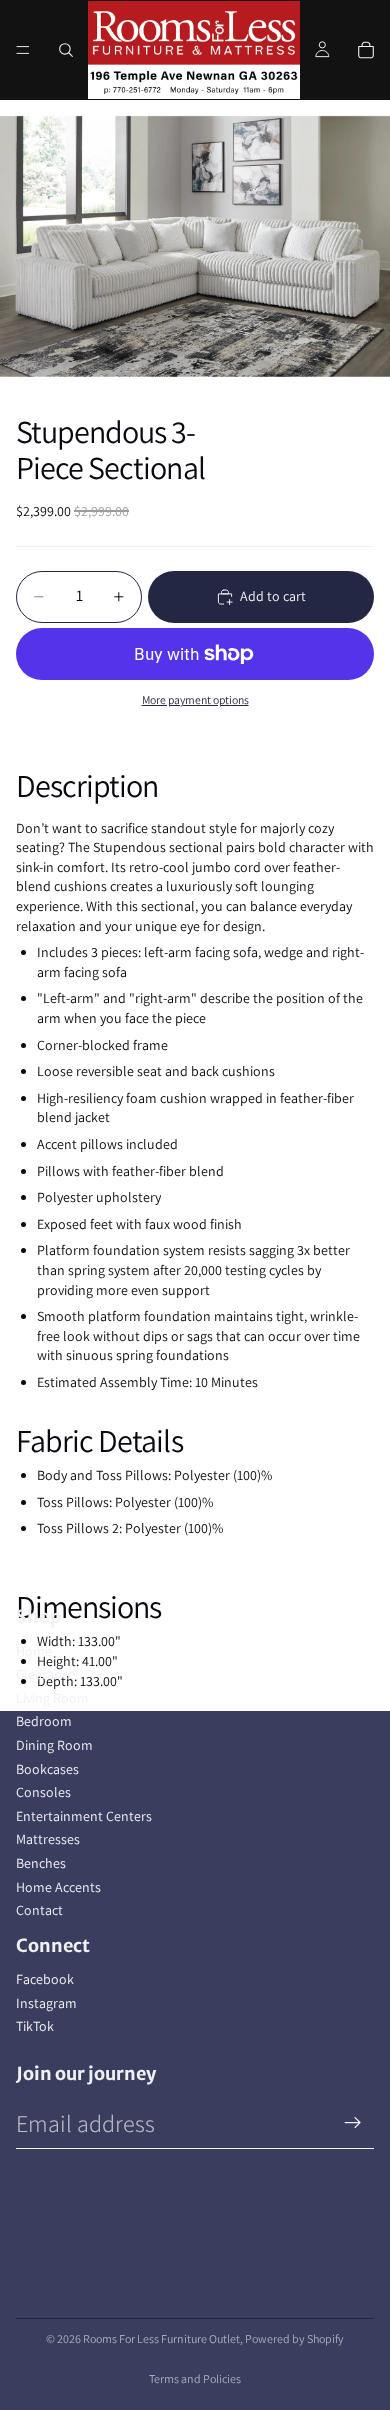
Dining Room (54, 1745)
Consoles (43, 1792)
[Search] (66, 50)
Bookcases (47, 1769)
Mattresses (48, 1839)
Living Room (52, 1698)
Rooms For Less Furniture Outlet (161, 2338)
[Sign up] (353, 2123)
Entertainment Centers (84, 1816)
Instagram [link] (46, 2003)
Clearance (45, 1674)
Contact (39, 1910)
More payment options (195, 699)
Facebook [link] (45, 1979)
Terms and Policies (195, 2378)
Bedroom (44, 1721)
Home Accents (58, 1887)
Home (34, 1651)
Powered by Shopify (294, 2338)
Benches (41, 1863)
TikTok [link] (35, 2026)
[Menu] (23, 50)
